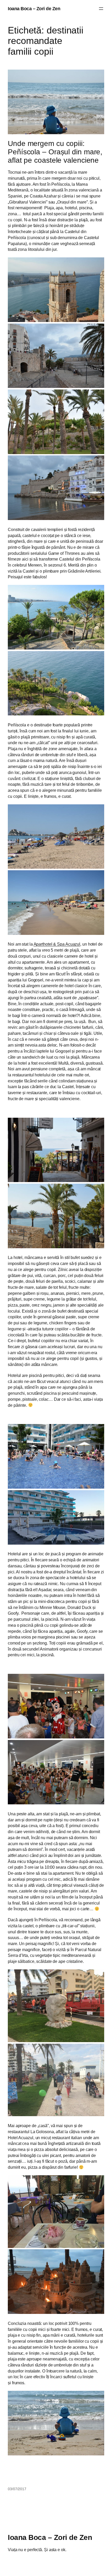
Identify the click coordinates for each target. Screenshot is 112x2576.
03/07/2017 (17, 2489)
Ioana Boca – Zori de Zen (34, 9)
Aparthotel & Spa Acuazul (57, 944)
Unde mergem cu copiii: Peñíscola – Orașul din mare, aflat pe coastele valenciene (55, 152)
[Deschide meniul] (101, 9)
